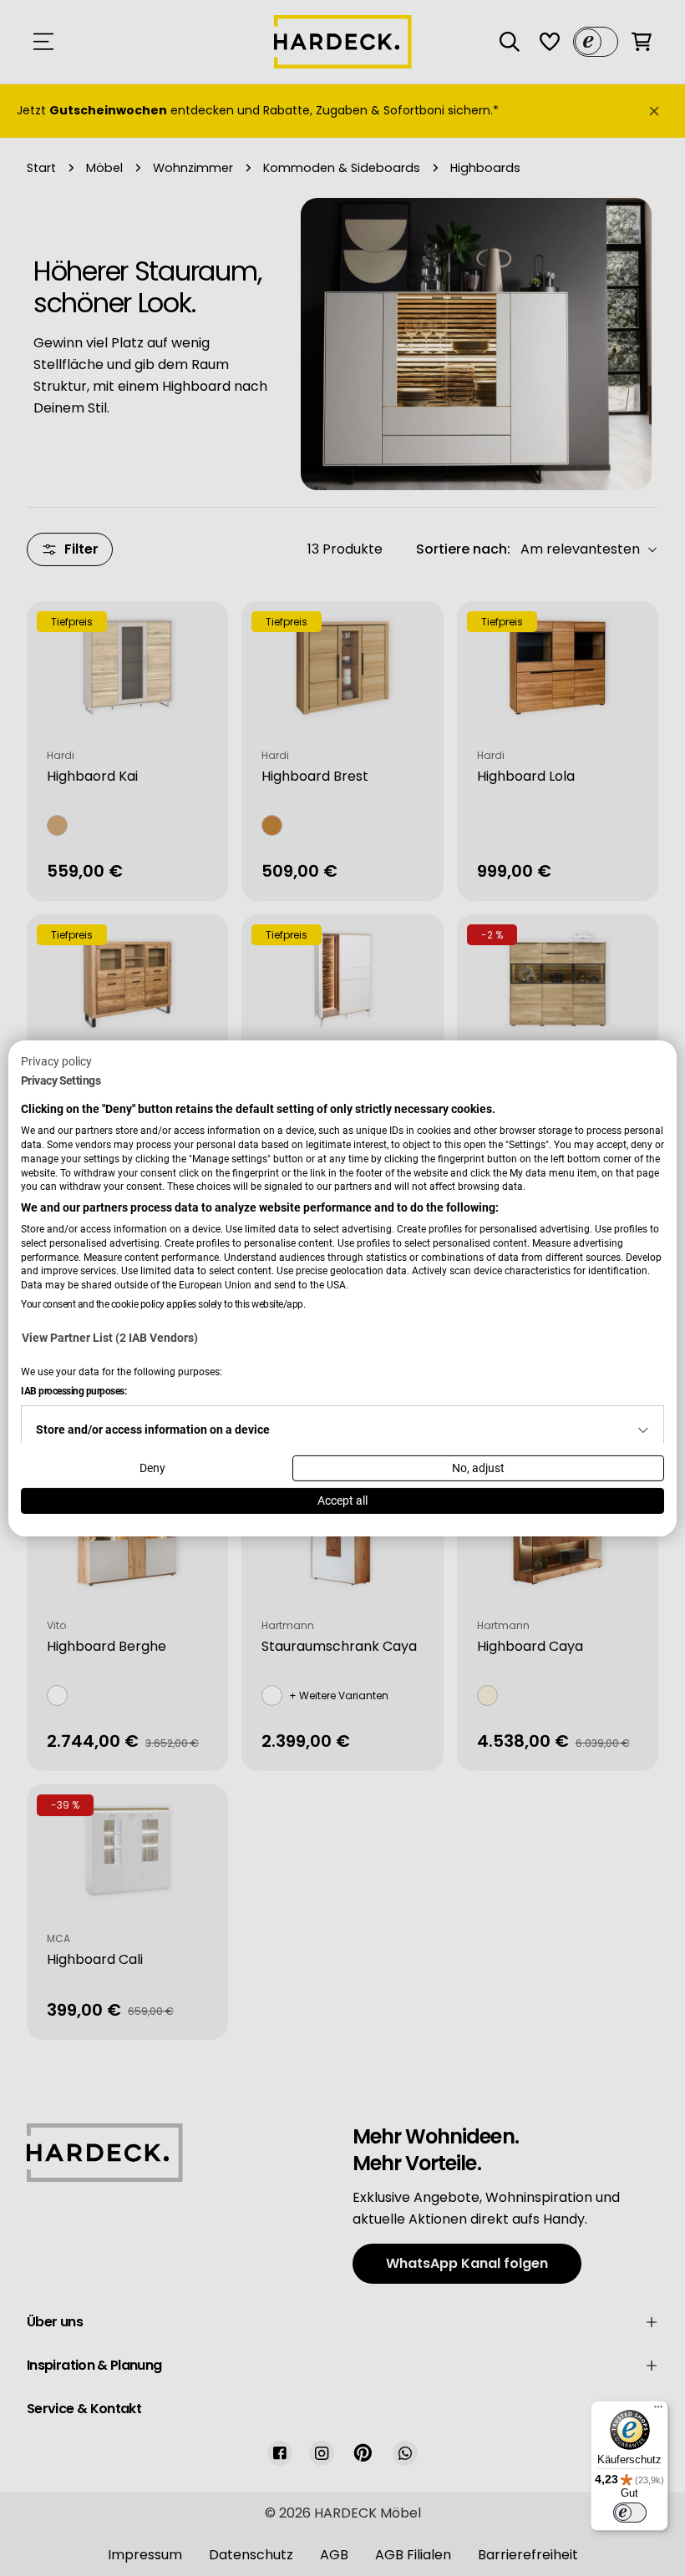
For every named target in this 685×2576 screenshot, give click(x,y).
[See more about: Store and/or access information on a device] (643, 1430)
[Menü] (658, 2411)
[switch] (630, 2513)
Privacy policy (56, 1060)
